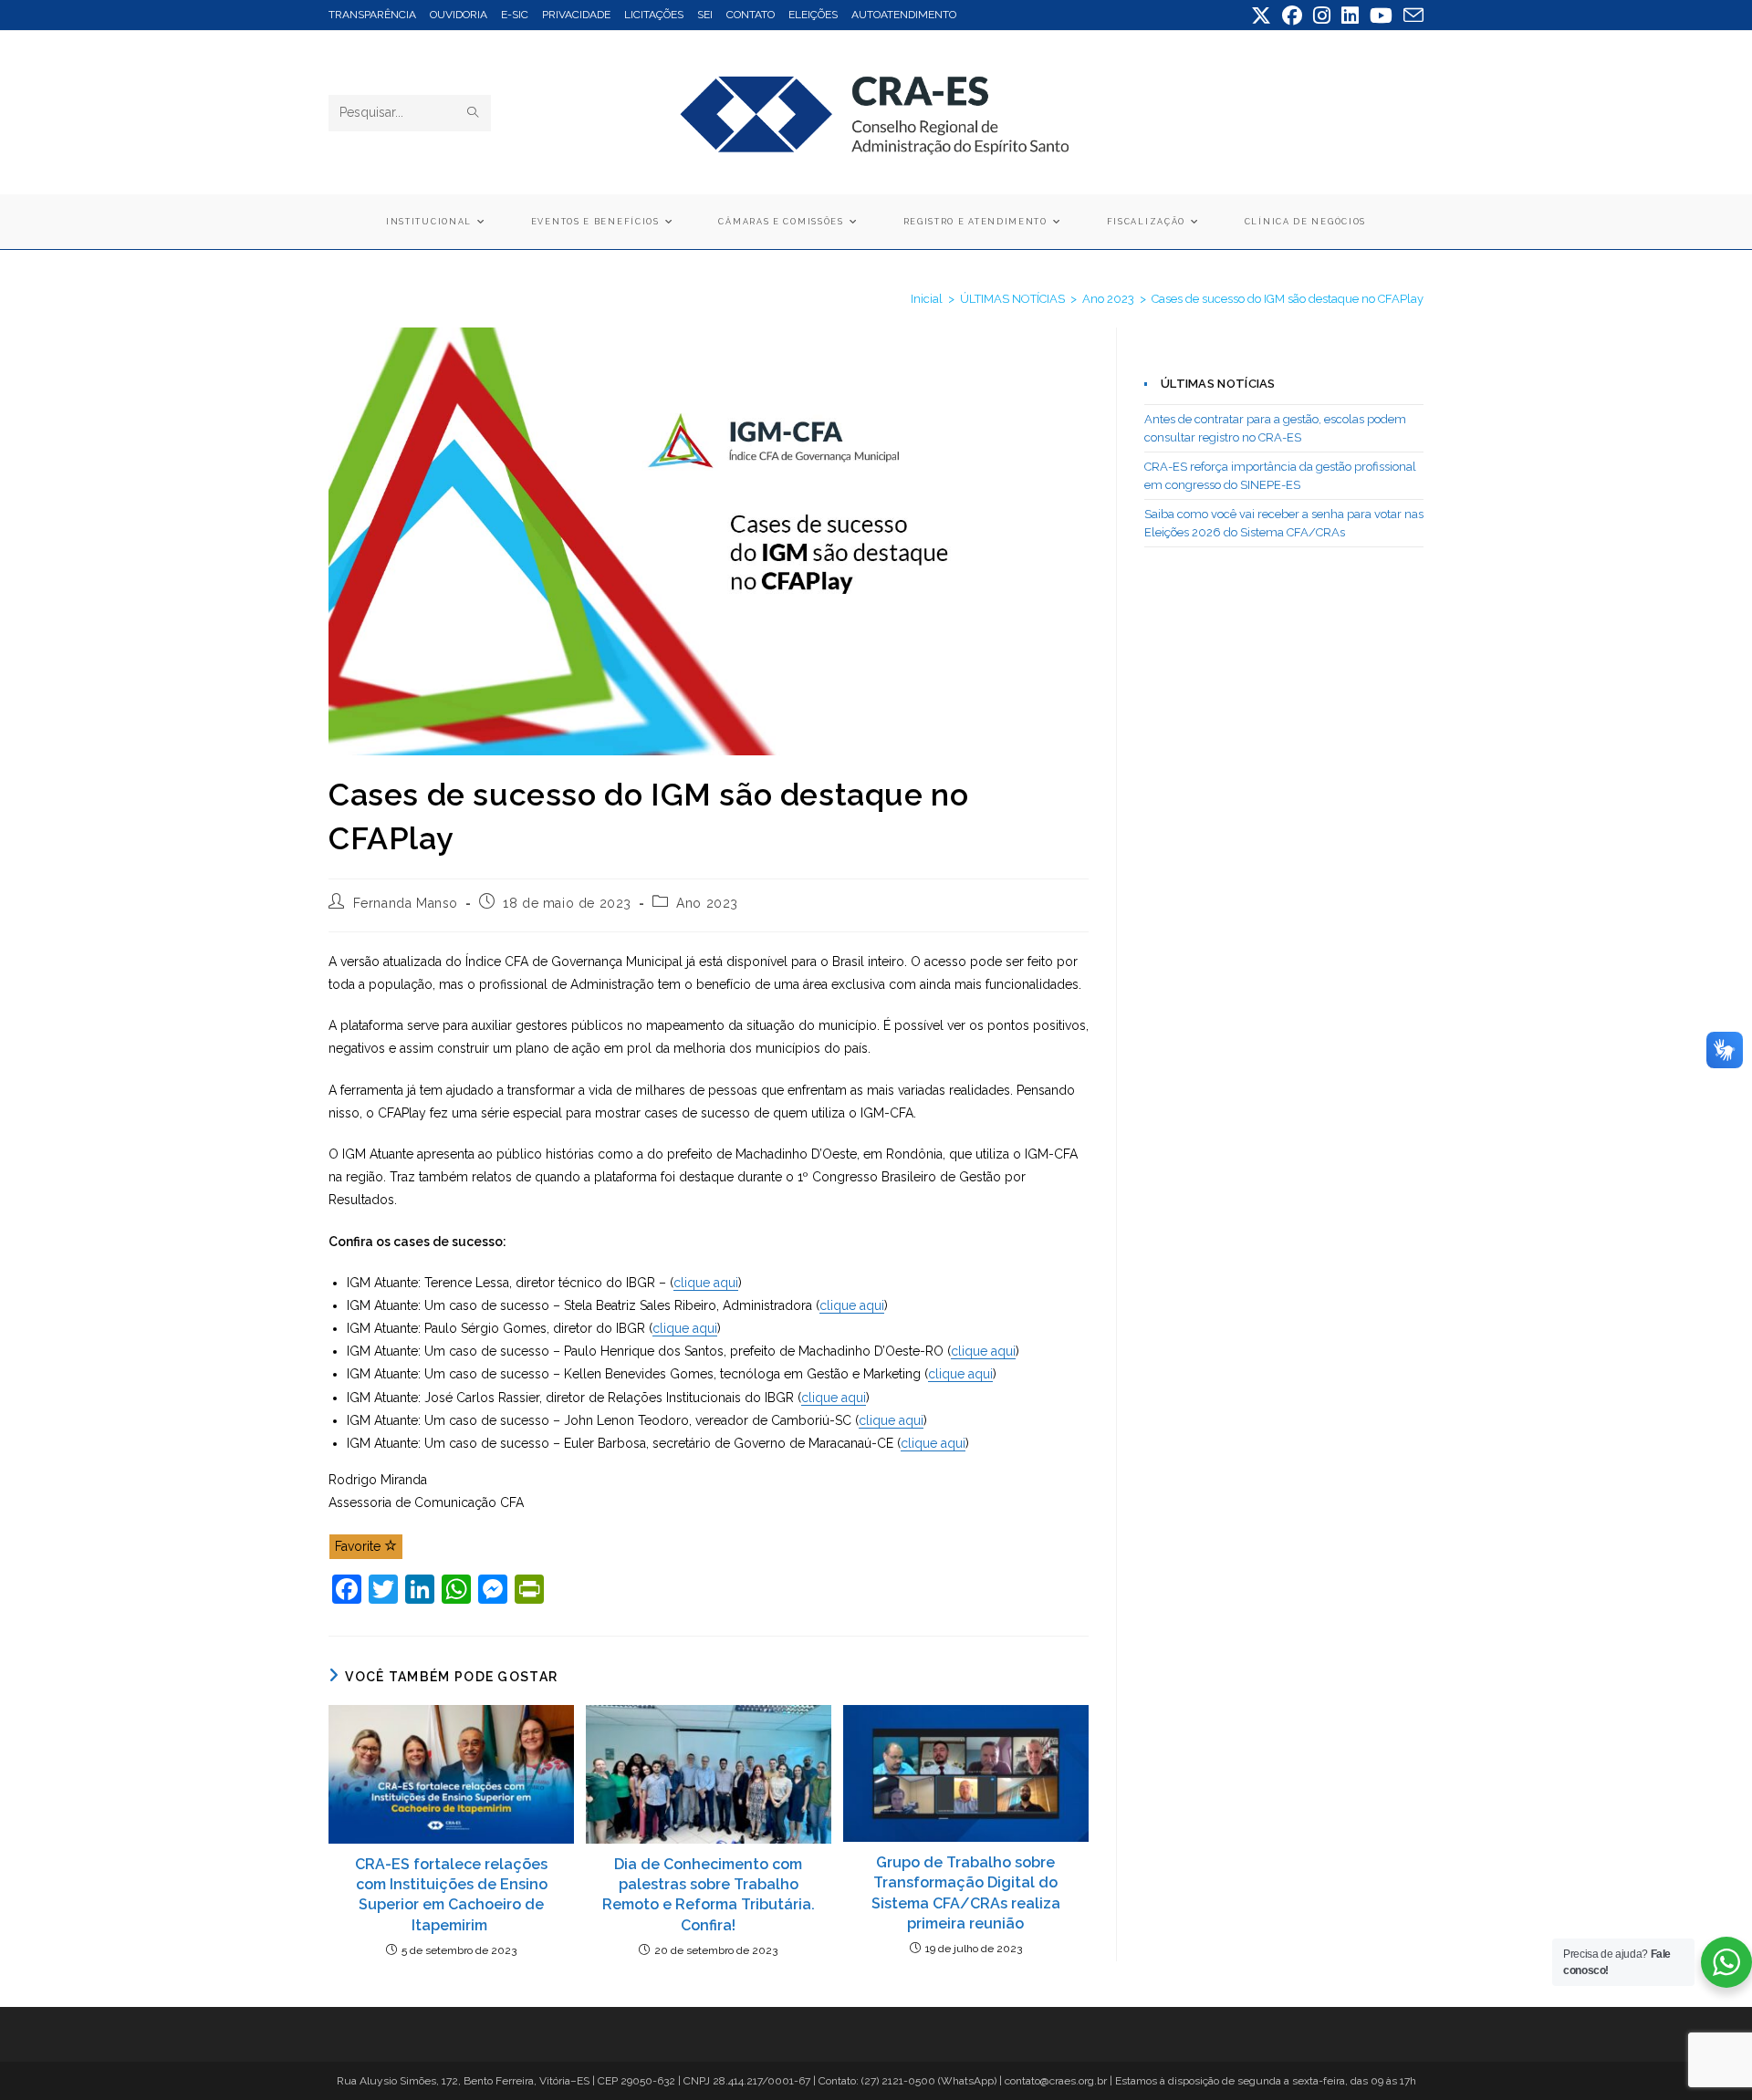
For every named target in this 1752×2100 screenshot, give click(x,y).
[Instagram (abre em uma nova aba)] (1322, 16)
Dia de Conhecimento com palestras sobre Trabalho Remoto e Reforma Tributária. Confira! (709, 1895)
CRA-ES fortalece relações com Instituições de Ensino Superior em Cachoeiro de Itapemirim (451, 1895)
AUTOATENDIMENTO (904, 15)
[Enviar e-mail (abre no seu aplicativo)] (1411, 16)
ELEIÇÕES (813, 15)
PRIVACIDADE (576, 15)
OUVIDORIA (459, 15)
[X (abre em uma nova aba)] (1261, 16)
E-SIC (515, 15)
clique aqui (706, 1283)
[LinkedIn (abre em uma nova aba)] (1350, 16)
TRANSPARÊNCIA (372, 15)
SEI (705, 15)
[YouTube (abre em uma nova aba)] (1381, 16)
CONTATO (751, 15)
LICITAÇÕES (654, 15)
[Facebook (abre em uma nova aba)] (1292, 16)
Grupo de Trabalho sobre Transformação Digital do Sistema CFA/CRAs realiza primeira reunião (966, 1893)
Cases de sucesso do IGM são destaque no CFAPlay (1288, 299)
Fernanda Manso (406, 903)
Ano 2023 (707, 903)
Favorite (360, 1546)
